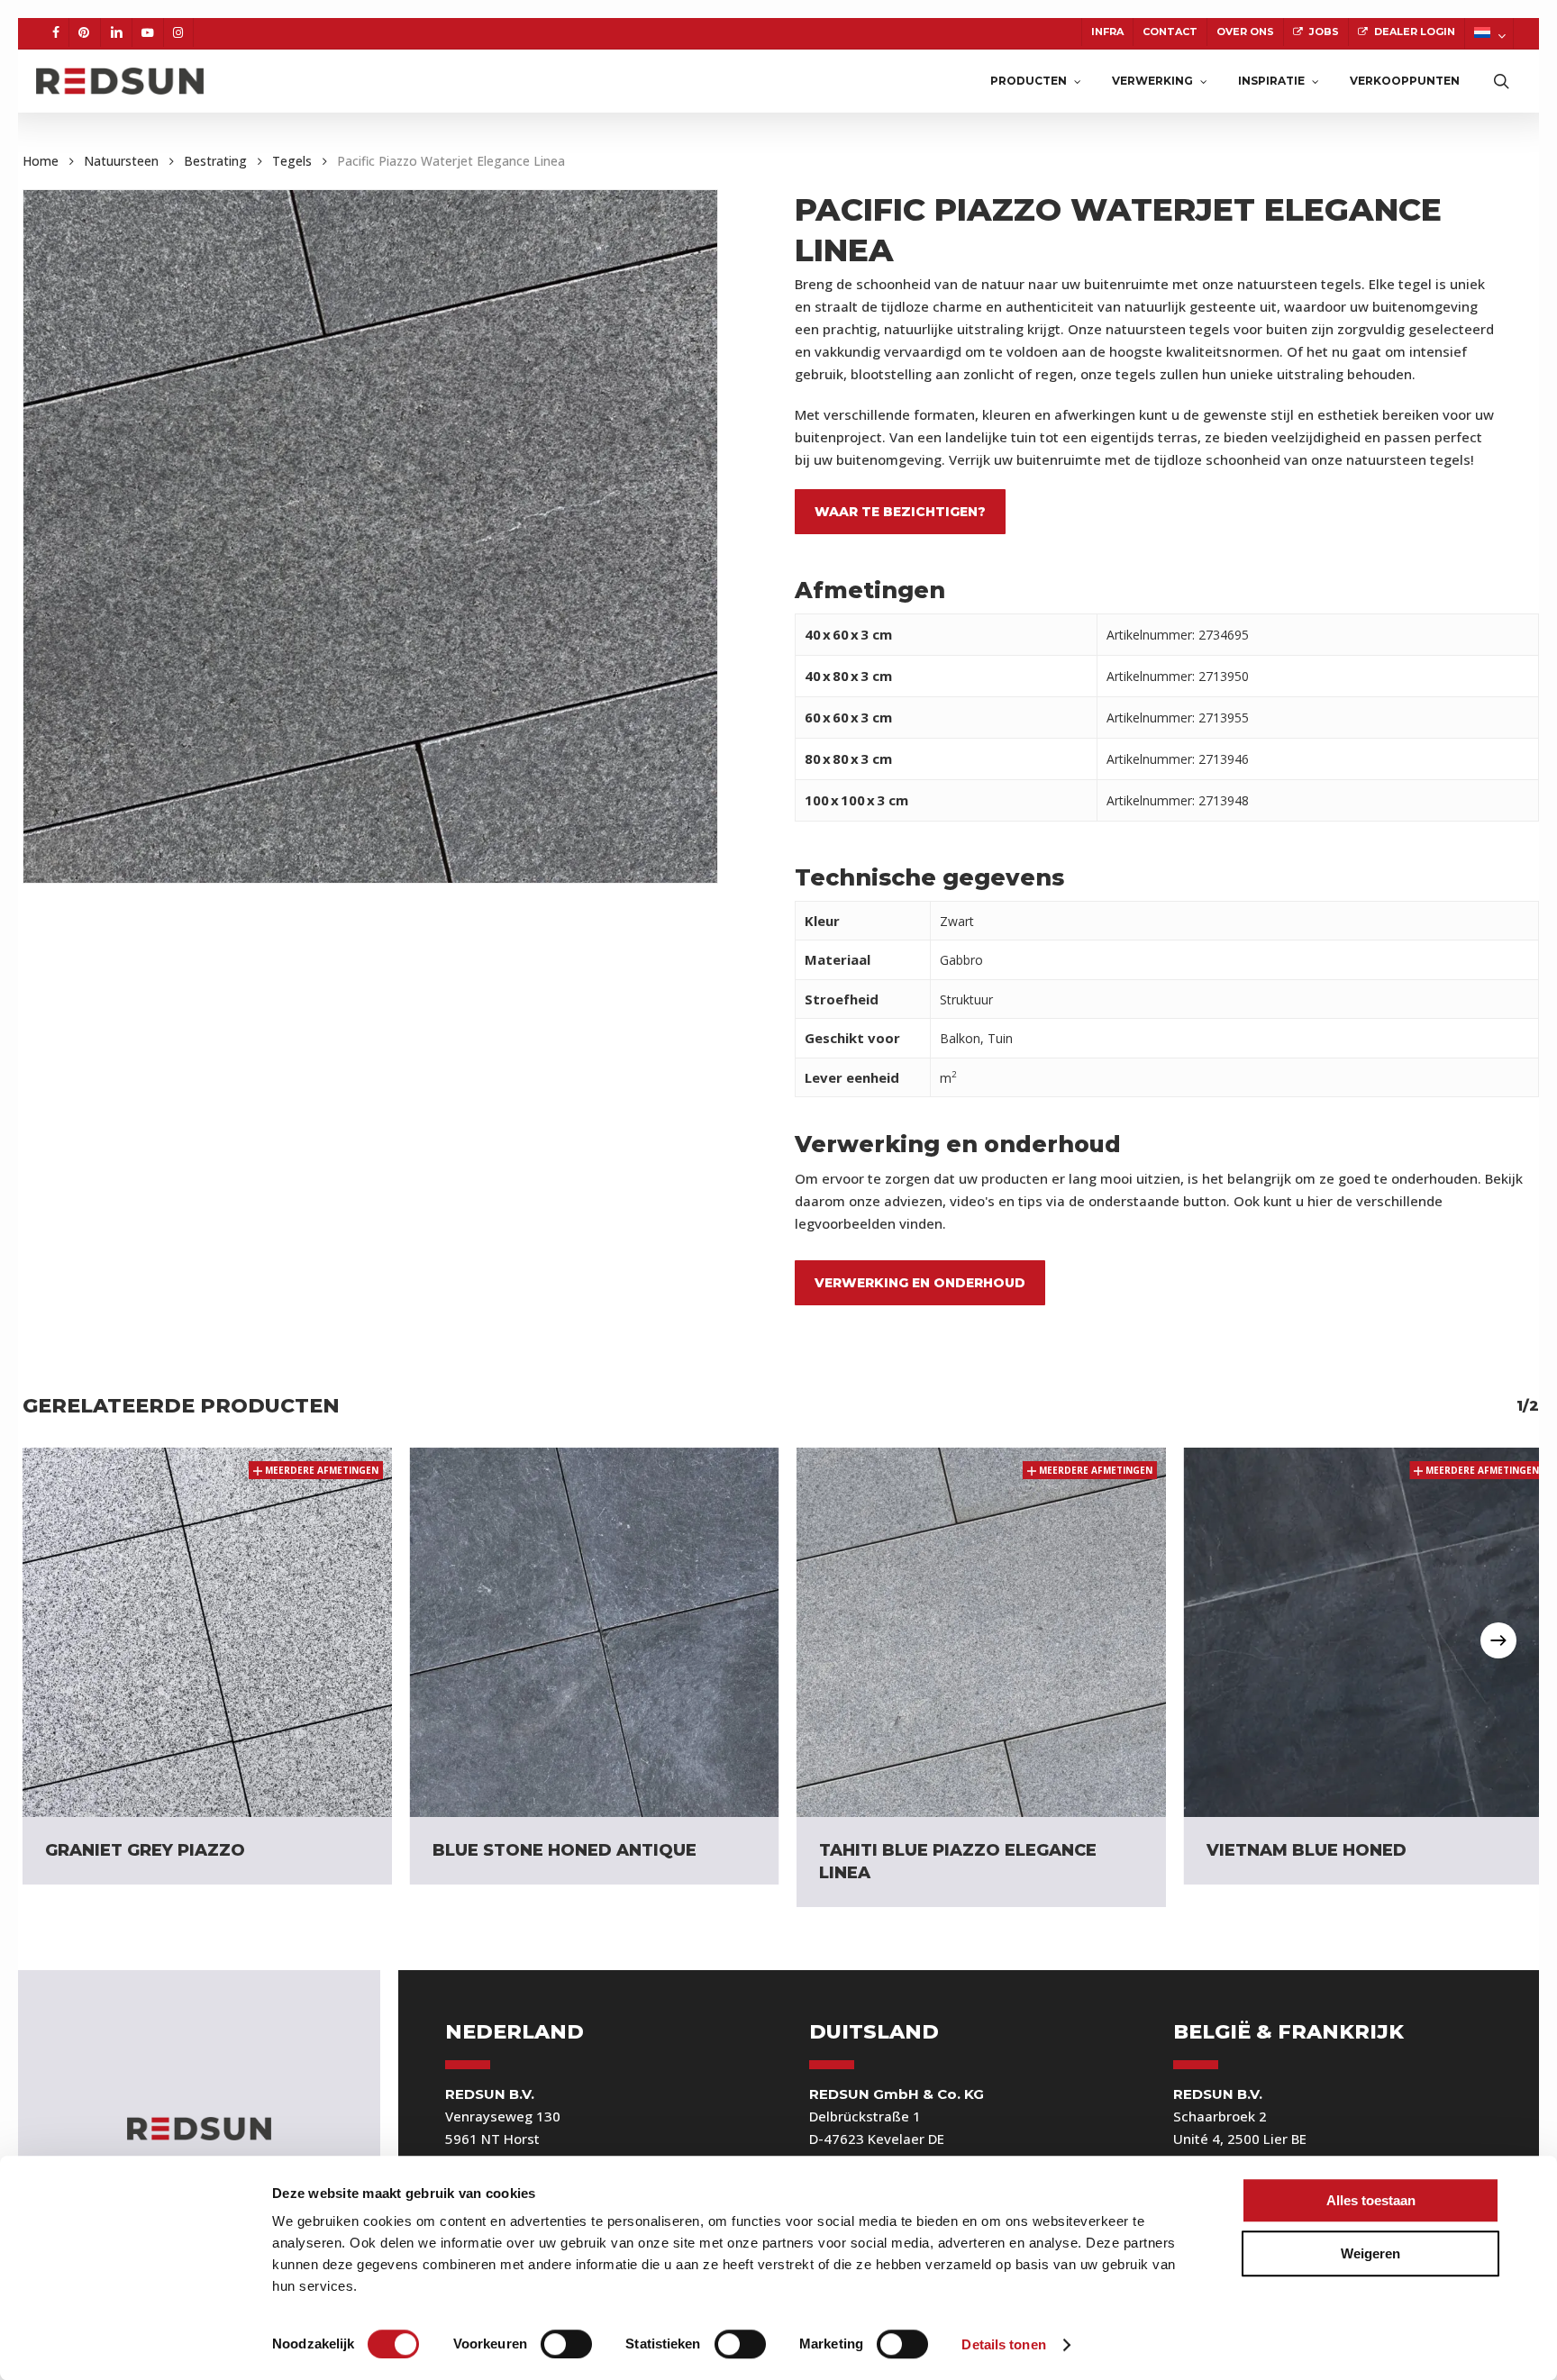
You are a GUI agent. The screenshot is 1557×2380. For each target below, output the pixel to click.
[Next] (1498, 1640)
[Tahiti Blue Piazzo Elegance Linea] (981, 1632)
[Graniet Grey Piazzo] (207, 1632)
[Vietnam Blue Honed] (1369, 1632)
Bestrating (215, 161)
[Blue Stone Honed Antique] (595, 1632)
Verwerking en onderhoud (920, 1283)
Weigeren (1370, 2253)
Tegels (292, 161)
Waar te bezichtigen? (900, 512)
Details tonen (1003, 2344)
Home (41, 161)
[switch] (566, 2344)
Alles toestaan (1371, 2200)
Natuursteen (121, 161)
